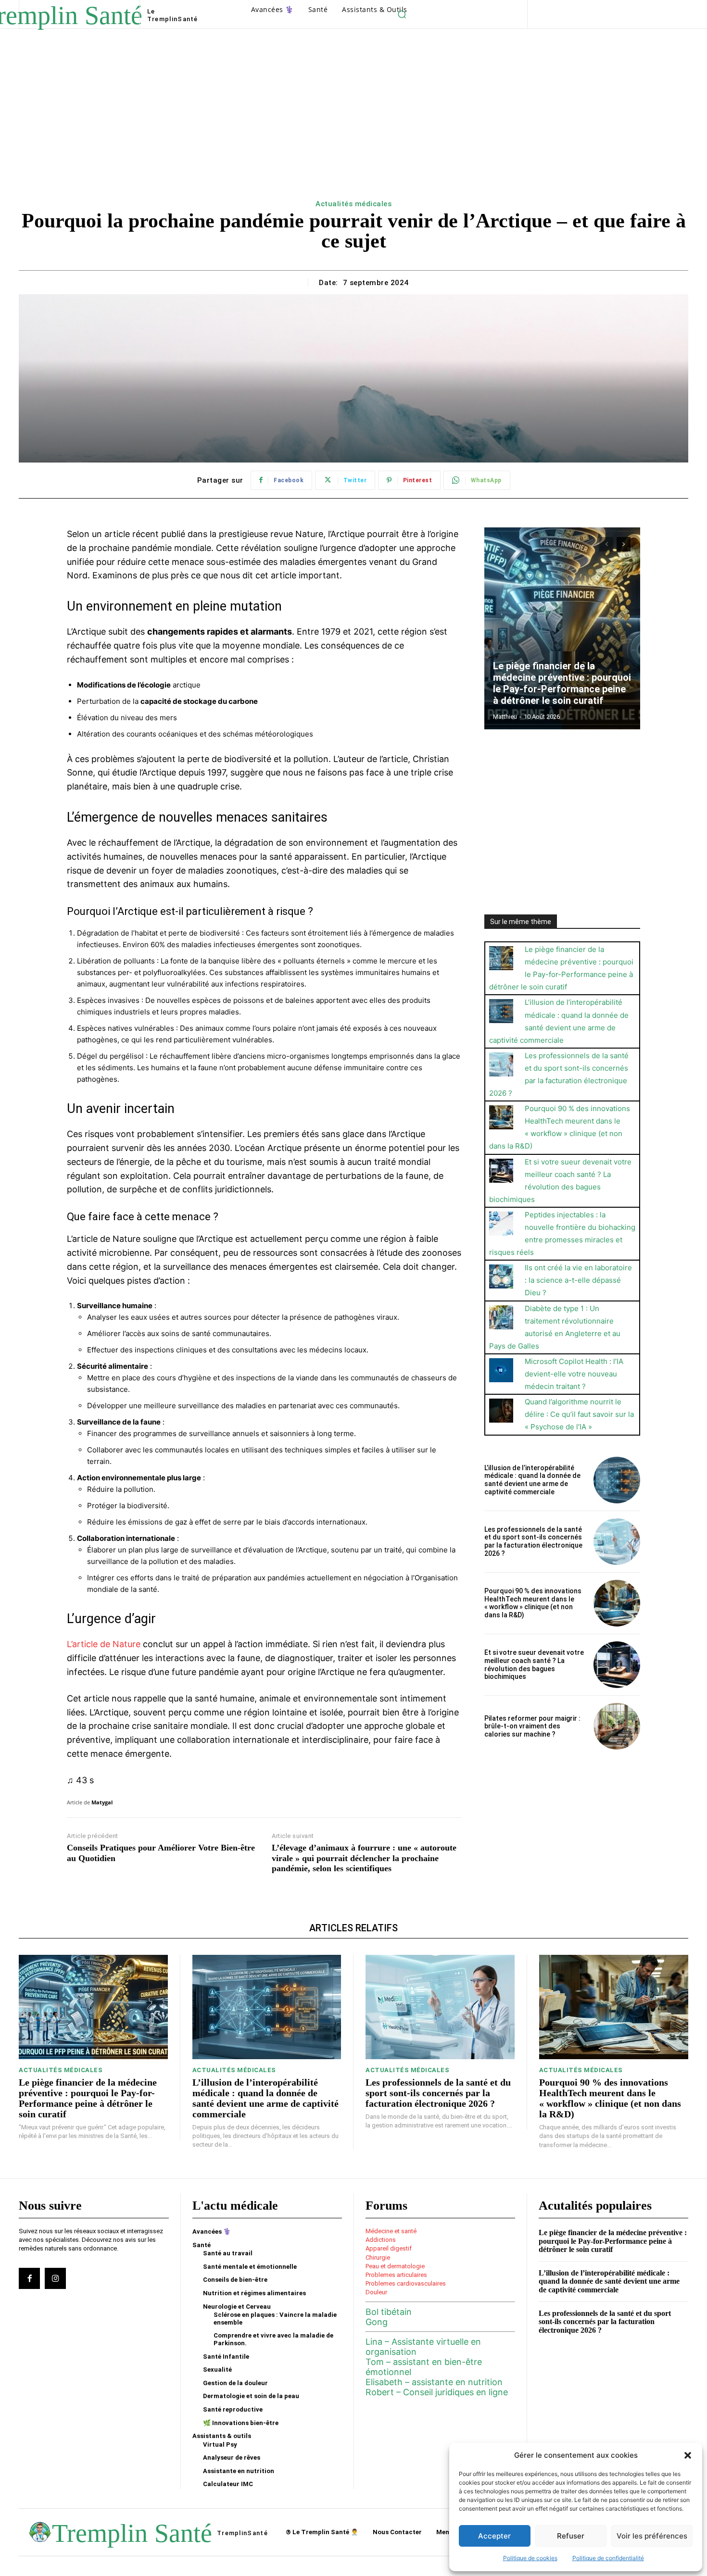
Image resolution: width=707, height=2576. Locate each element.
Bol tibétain (389, 2312)
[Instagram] (55, 2278)
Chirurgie (378, 2257)
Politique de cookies (530, 2558)
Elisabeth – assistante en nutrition (434, 2382)
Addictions (381, 2240)
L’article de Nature (104, 1644)
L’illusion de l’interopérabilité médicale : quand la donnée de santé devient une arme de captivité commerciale (532, 1480)
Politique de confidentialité (608, 2558)
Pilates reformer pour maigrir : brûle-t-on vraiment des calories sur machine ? (532, 1726)
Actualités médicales (353, 204)
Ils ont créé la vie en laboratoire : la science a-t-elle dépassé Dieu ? (578, 1280)
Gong (377, 2322)
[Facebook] (29, 2278)
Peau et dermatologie (395, 2266)
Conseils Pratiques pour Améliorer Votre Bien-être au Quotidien (161, 1853)
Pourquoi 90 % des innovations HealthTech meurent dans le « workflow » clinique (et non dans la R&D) (533, 1603)
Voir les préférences (652, 2536)
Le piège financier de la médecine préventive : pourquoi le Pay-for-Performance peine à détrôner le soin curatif (562, 683)
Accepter (494, 2536)
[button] (688, 2455)
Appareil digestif (389, 2248)
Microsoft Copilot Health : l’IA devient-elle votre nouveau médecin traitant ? (574, 1374)
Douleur (376, 2292)
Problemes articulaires (396, 2275)
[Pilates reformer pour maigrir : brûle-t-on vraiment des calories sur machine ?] (617, 1726)
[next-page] (624, 544)
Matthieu (505, 717)
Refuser (571, 2536)
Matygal (102, 1802)
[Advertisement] (353, 125)
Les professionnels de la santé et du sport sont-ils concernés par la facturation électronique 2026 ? (533, 1541)
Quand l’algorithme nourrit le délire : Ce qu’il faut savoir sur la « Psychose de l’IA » (579, 1414)
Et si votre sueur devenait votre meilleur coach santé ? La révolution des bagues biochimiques (534, 1664)
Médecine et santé (391, 2231)
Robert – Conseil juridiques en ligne (437, 2392)
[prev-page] (606, 544)
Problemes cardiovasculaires (406, 2283)
